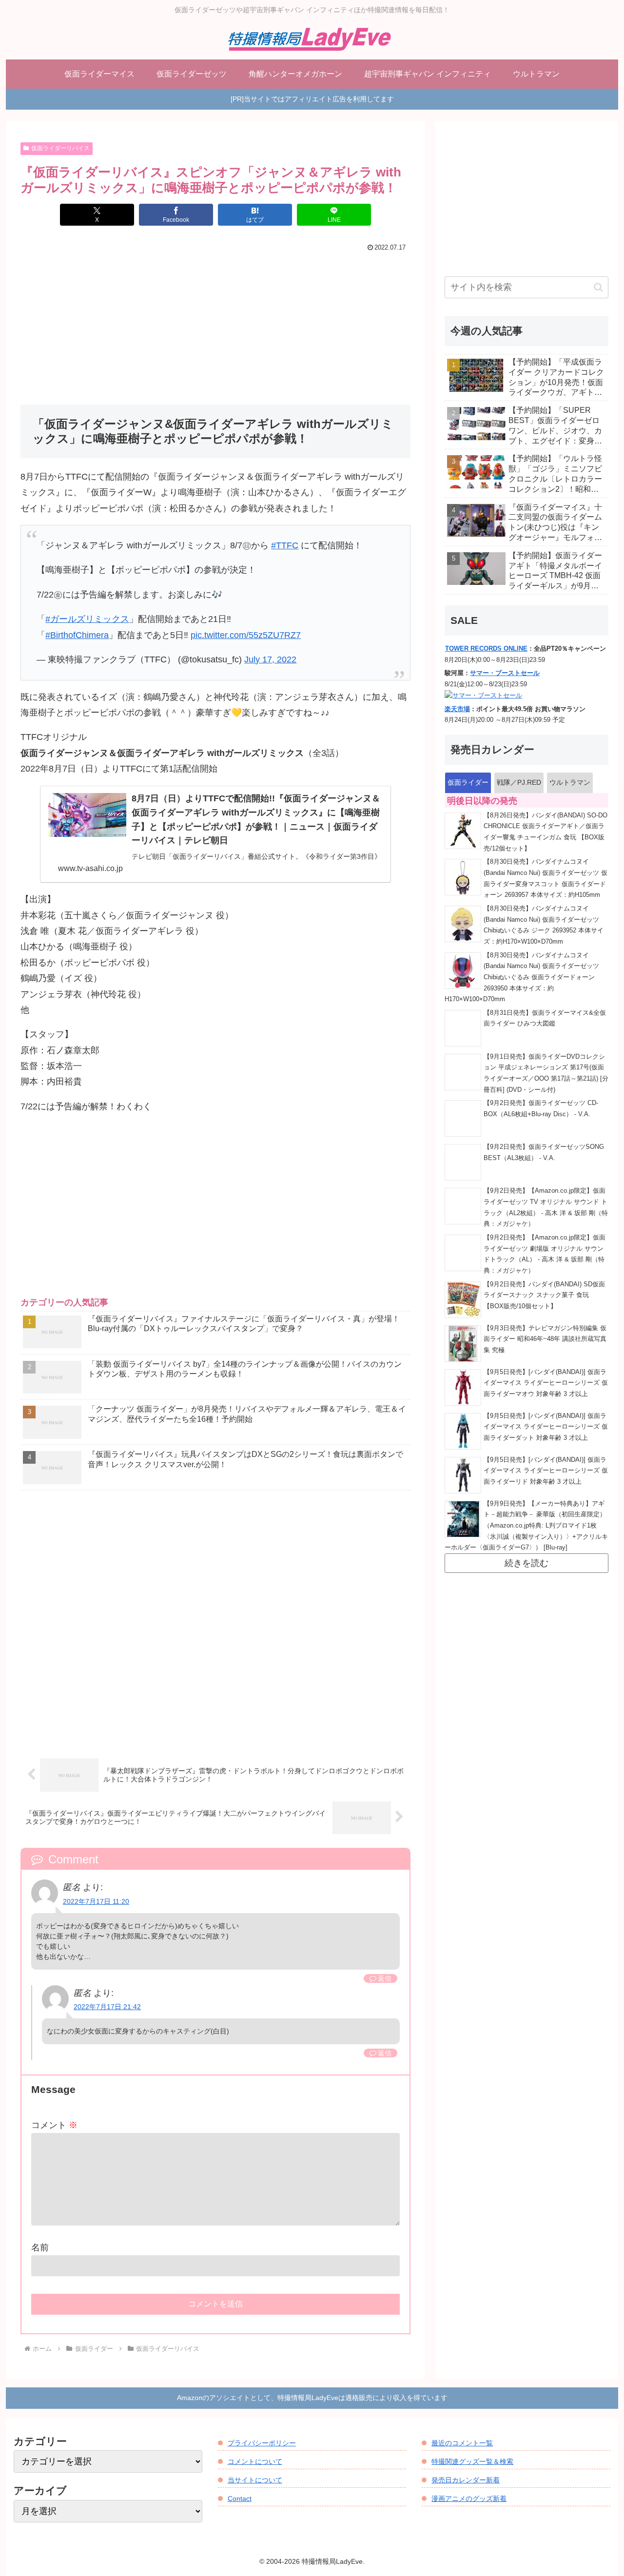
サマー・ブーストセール (505, 673)
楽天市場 (457, 709)
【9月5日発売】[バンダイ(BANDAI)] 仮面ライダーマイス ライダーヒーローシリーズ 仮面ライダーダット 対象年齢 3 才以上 (546, 1427)
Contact (240, 2499)
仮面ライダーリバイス (60, 148)
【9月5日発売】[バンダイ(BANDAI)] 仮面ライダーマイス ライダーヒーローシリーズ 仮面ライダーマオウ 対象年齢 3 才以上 (546, 1383)
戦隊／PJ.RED (519, 782)
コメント (54, 2125)
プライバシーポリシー (262, 2443)
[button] (598, 287)
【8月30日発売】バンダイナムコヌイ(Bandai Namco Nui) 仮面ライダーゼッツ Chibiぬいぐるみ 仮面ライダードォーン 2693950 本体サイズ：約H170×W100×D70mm (522, 978)
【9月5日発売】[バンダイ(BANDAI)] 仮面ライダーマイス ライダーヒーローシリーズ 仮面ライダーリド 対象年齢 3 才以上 (546, 1471)
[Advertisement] (215, 328)
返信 (385, 1978)
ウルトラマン (570, 782)
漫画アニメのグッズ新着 (469, 2499)
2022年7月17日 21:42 (107, 2007)
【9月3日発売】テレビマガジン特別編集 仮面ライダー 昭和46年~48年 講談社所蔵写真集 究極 (545, 1339)
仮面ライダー (468, 782)
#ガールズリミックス (87, 619)
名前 (40, 2247)
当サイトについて (255, 2480)
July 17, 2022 (270, 659)
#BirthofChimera (77, 635)
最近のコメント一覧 (462, 2443)
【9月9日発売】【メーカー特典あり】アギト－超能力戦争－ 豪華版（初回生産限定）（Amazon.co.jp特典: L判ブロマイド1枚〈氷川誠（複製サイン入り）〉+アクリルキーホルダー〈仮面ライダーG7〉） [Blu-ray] (526, 1526)
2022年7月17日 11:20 (96, 1901)
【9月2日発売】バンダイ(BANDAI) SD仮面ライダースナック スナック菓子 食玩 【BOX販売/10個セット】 (544, 1295)
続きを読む (526, 1563)
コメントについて (255, 2461)
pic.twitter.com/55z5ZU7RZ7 (246, 635)
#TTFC (285, 545)
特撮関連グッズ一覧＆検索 (472, 2461)
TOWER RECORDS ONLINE (486, 649)
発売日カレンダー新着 (466, 2480)
